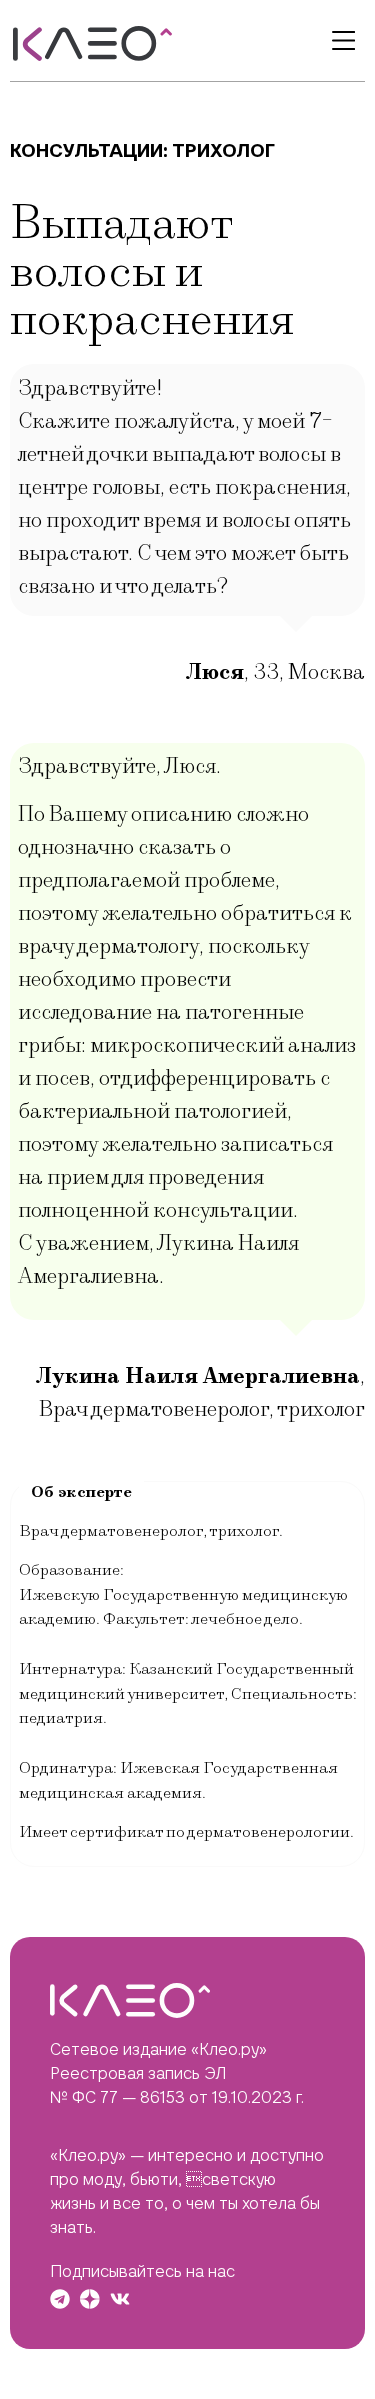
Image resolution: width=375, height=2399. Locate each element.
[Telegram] (60, 2299)
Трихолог (223, 150)
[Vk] (120, 2299)
